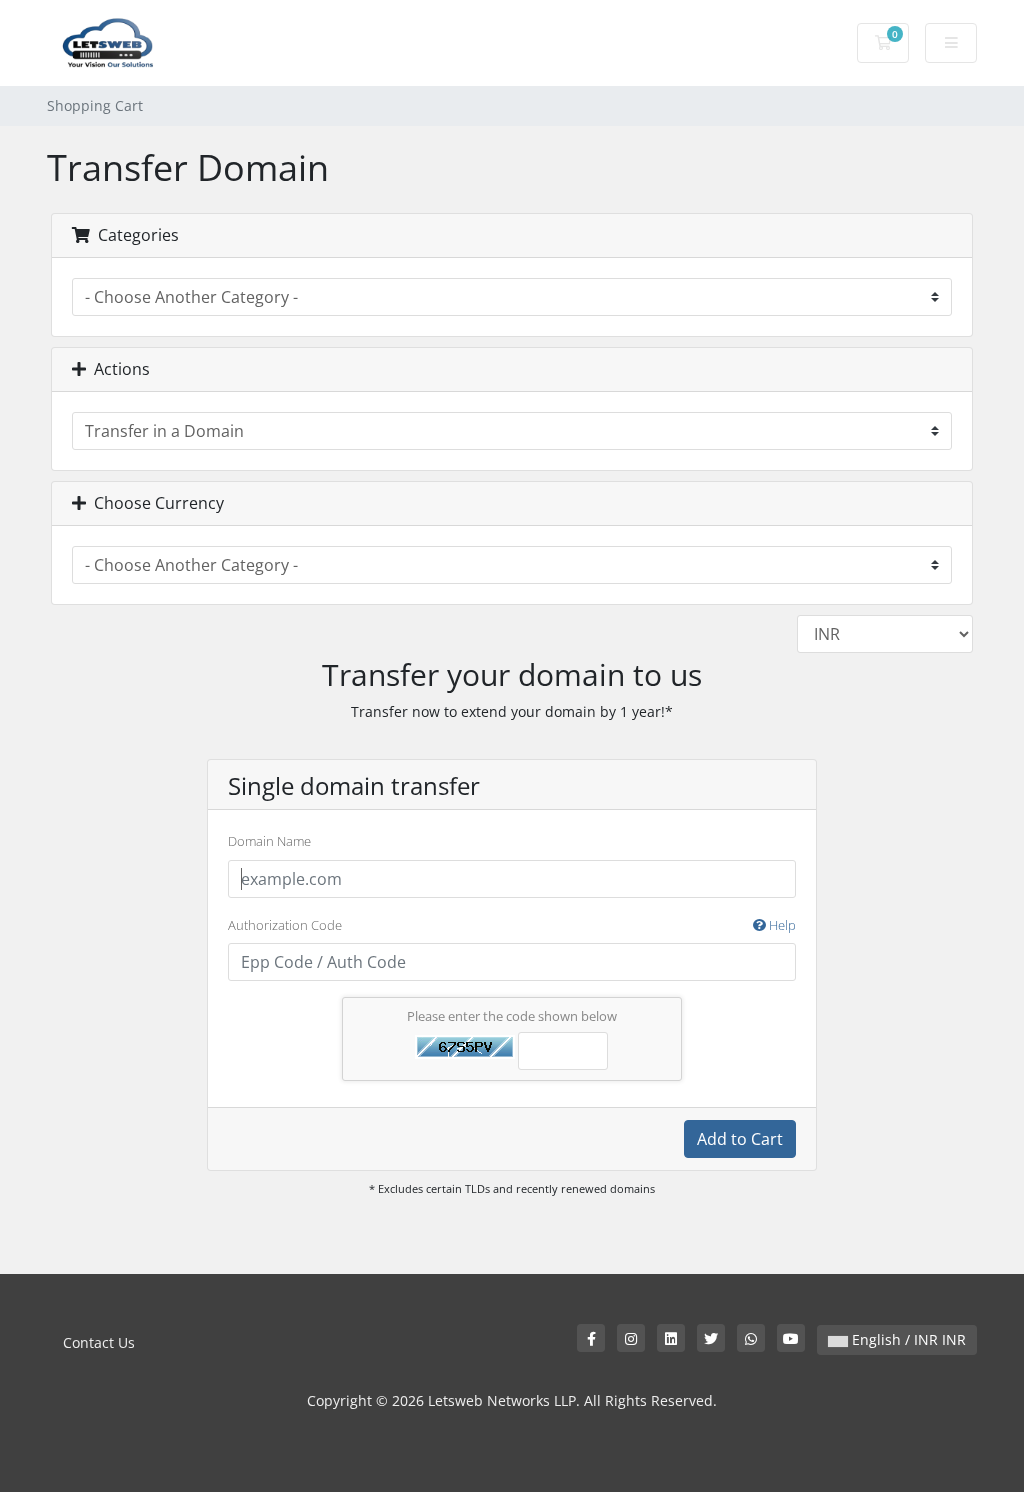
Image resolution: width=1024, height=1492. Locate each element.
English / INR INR (907, 1339)
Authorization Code (512, 925)
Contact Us (99, 1342)
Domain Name (269, 841)
